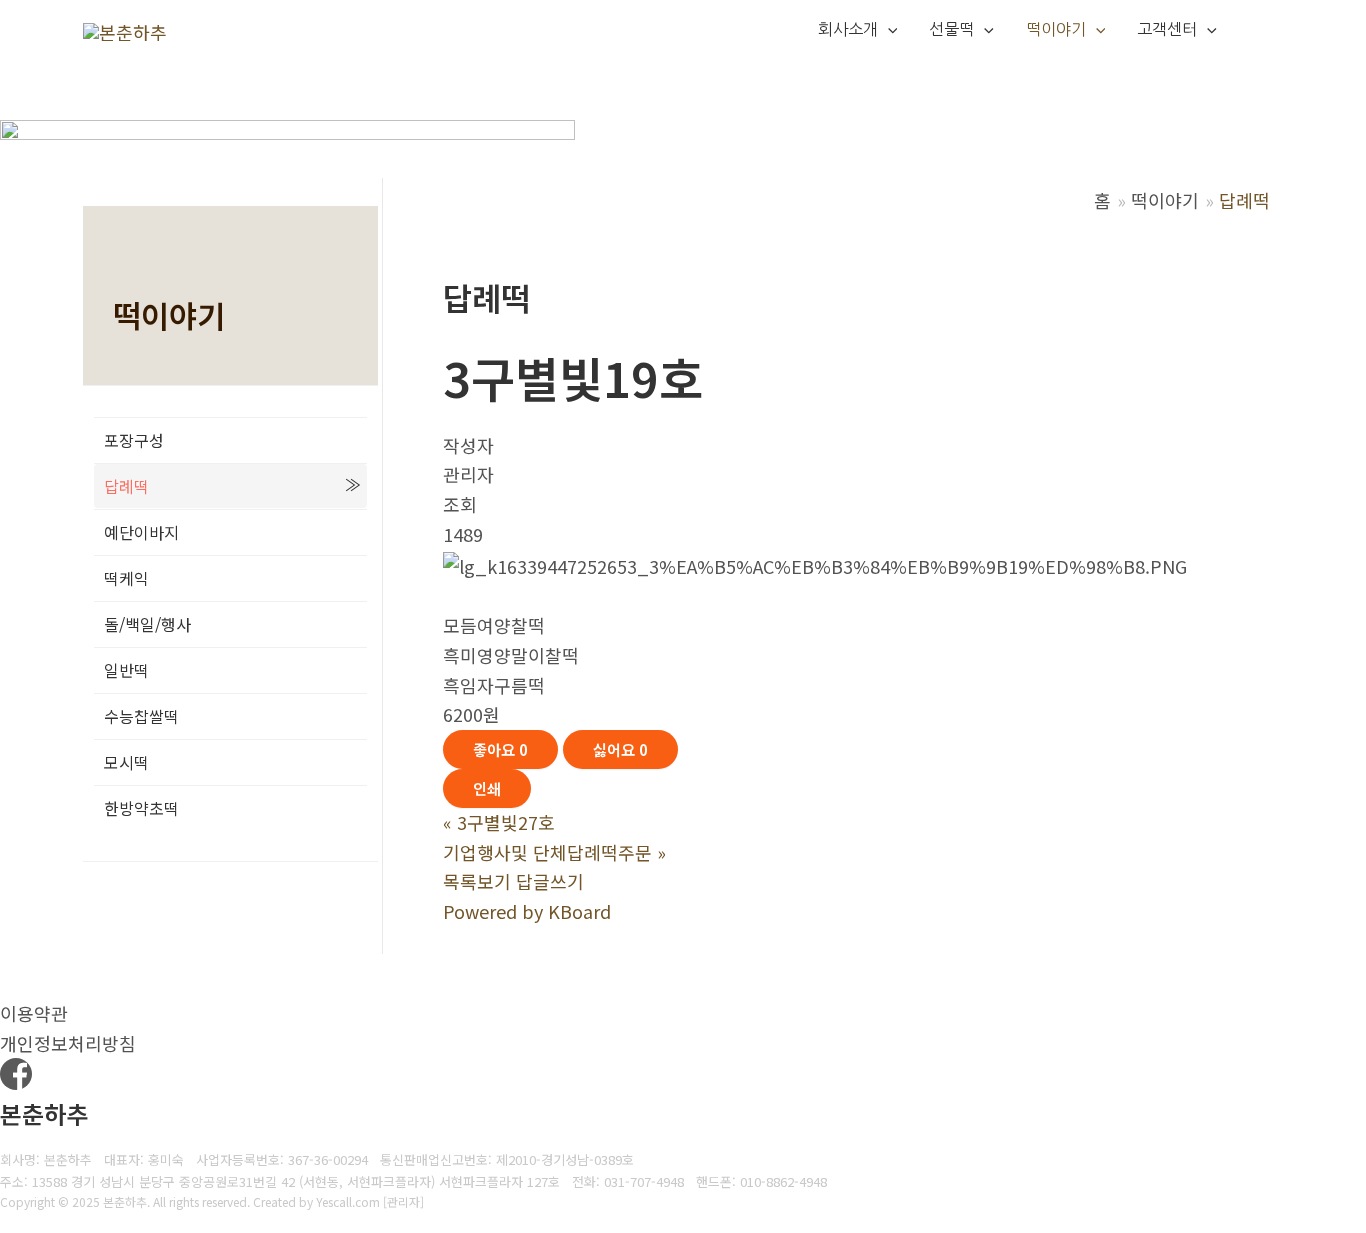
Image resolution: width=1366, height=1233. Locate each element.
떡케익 (126, 578)
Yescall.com (348, 1201)
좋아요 (500, 749)
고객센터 (1167, 29)
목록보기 (477, 881)
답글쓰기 (550, 881)
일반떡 (126, 670)
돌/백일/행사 (147, 624)
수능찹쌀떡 (141, 716)
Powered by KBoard (527, 911)
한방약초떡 (141, 808)
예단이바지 (141, 532)
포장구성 (134, 440)
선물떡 (951, 29)
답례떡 (126, 486)
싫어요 (620, 749)
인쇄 (487, 788)
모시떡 (126, 762)
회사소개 (848, 29)
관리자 (403, 1201)
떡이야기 (1056, 29)
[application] (888, 30)
